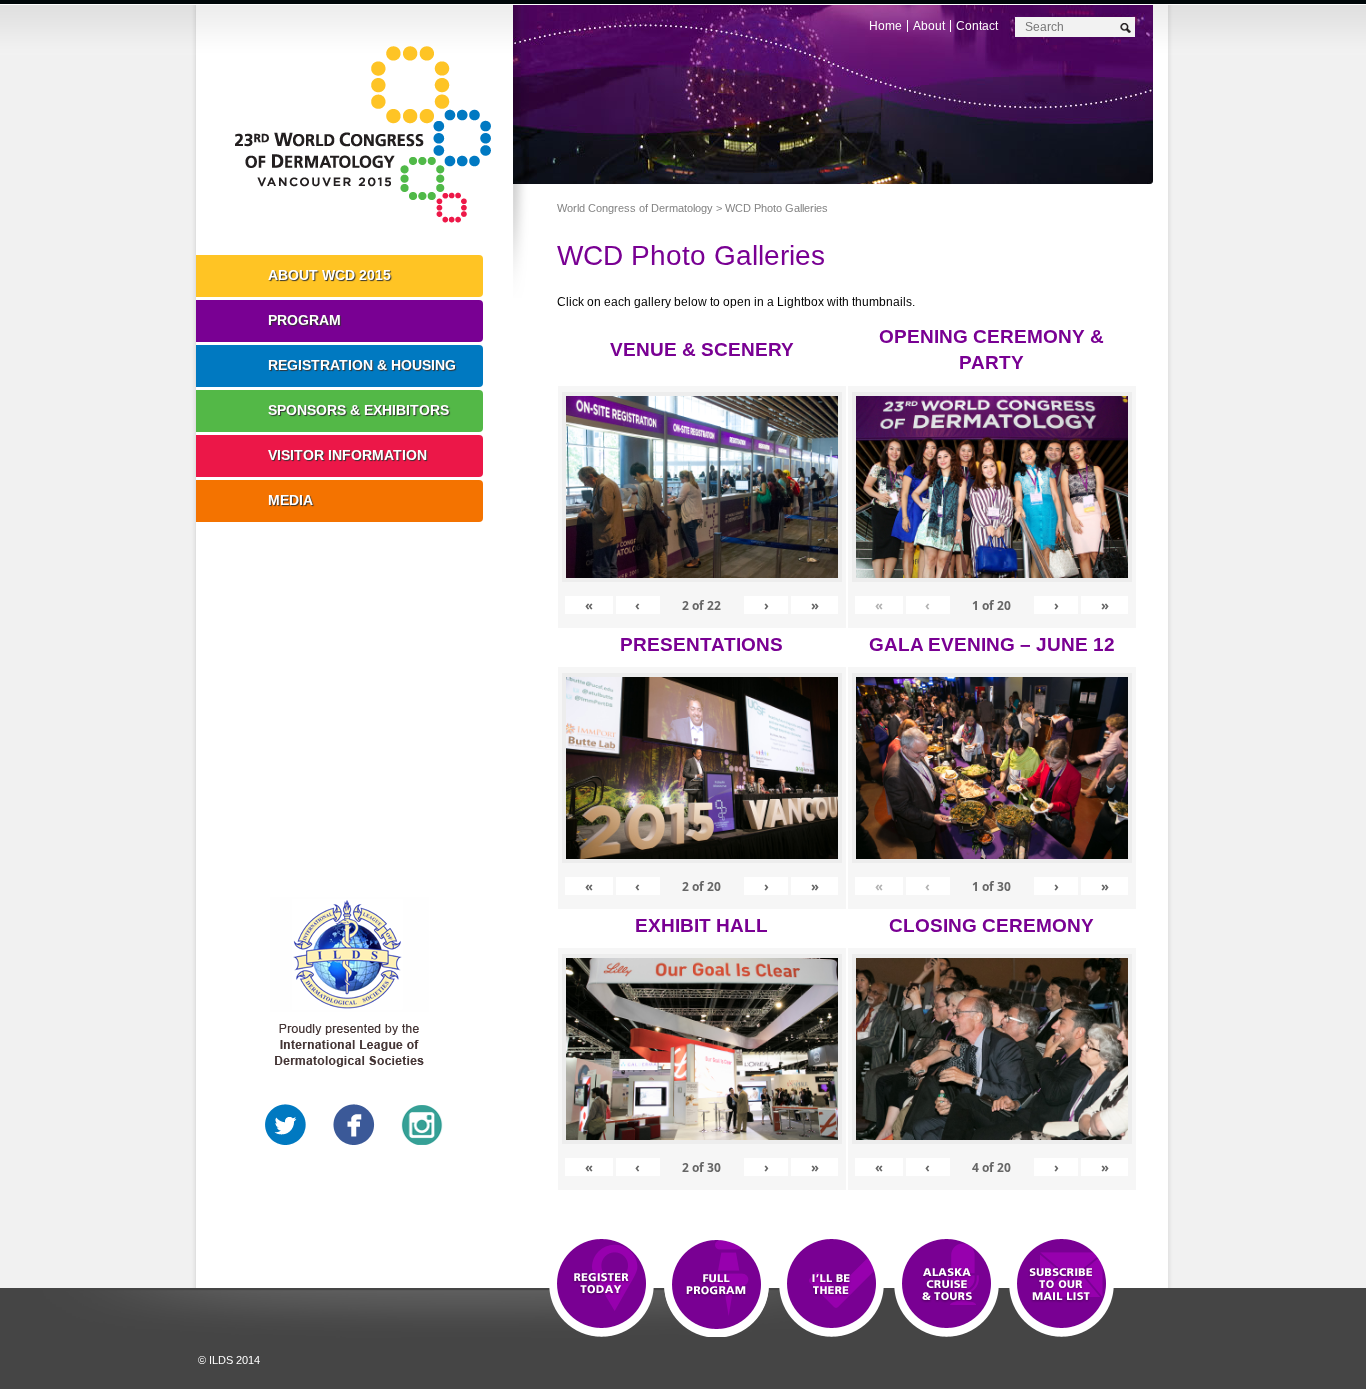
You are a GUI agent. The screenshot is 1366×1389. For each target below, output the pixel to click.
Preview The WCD (946, 1285)
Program (304, 320)
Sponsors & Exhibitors (358, 410)
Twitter (286, 1125)
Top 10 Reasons (716, 1285)
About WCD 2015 (329, 275)
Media (290, 500)
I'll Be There (831, 1285)
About (929, 26)
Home (885, 26)
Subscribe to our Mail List (1061, 1285)
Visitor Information (347, 455)
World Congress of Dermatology (369, 135)
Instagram (422, 1125)
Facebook (354, 1125)
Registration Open (601, 1285)
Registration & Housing (362, 365)
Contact (977, 26)
